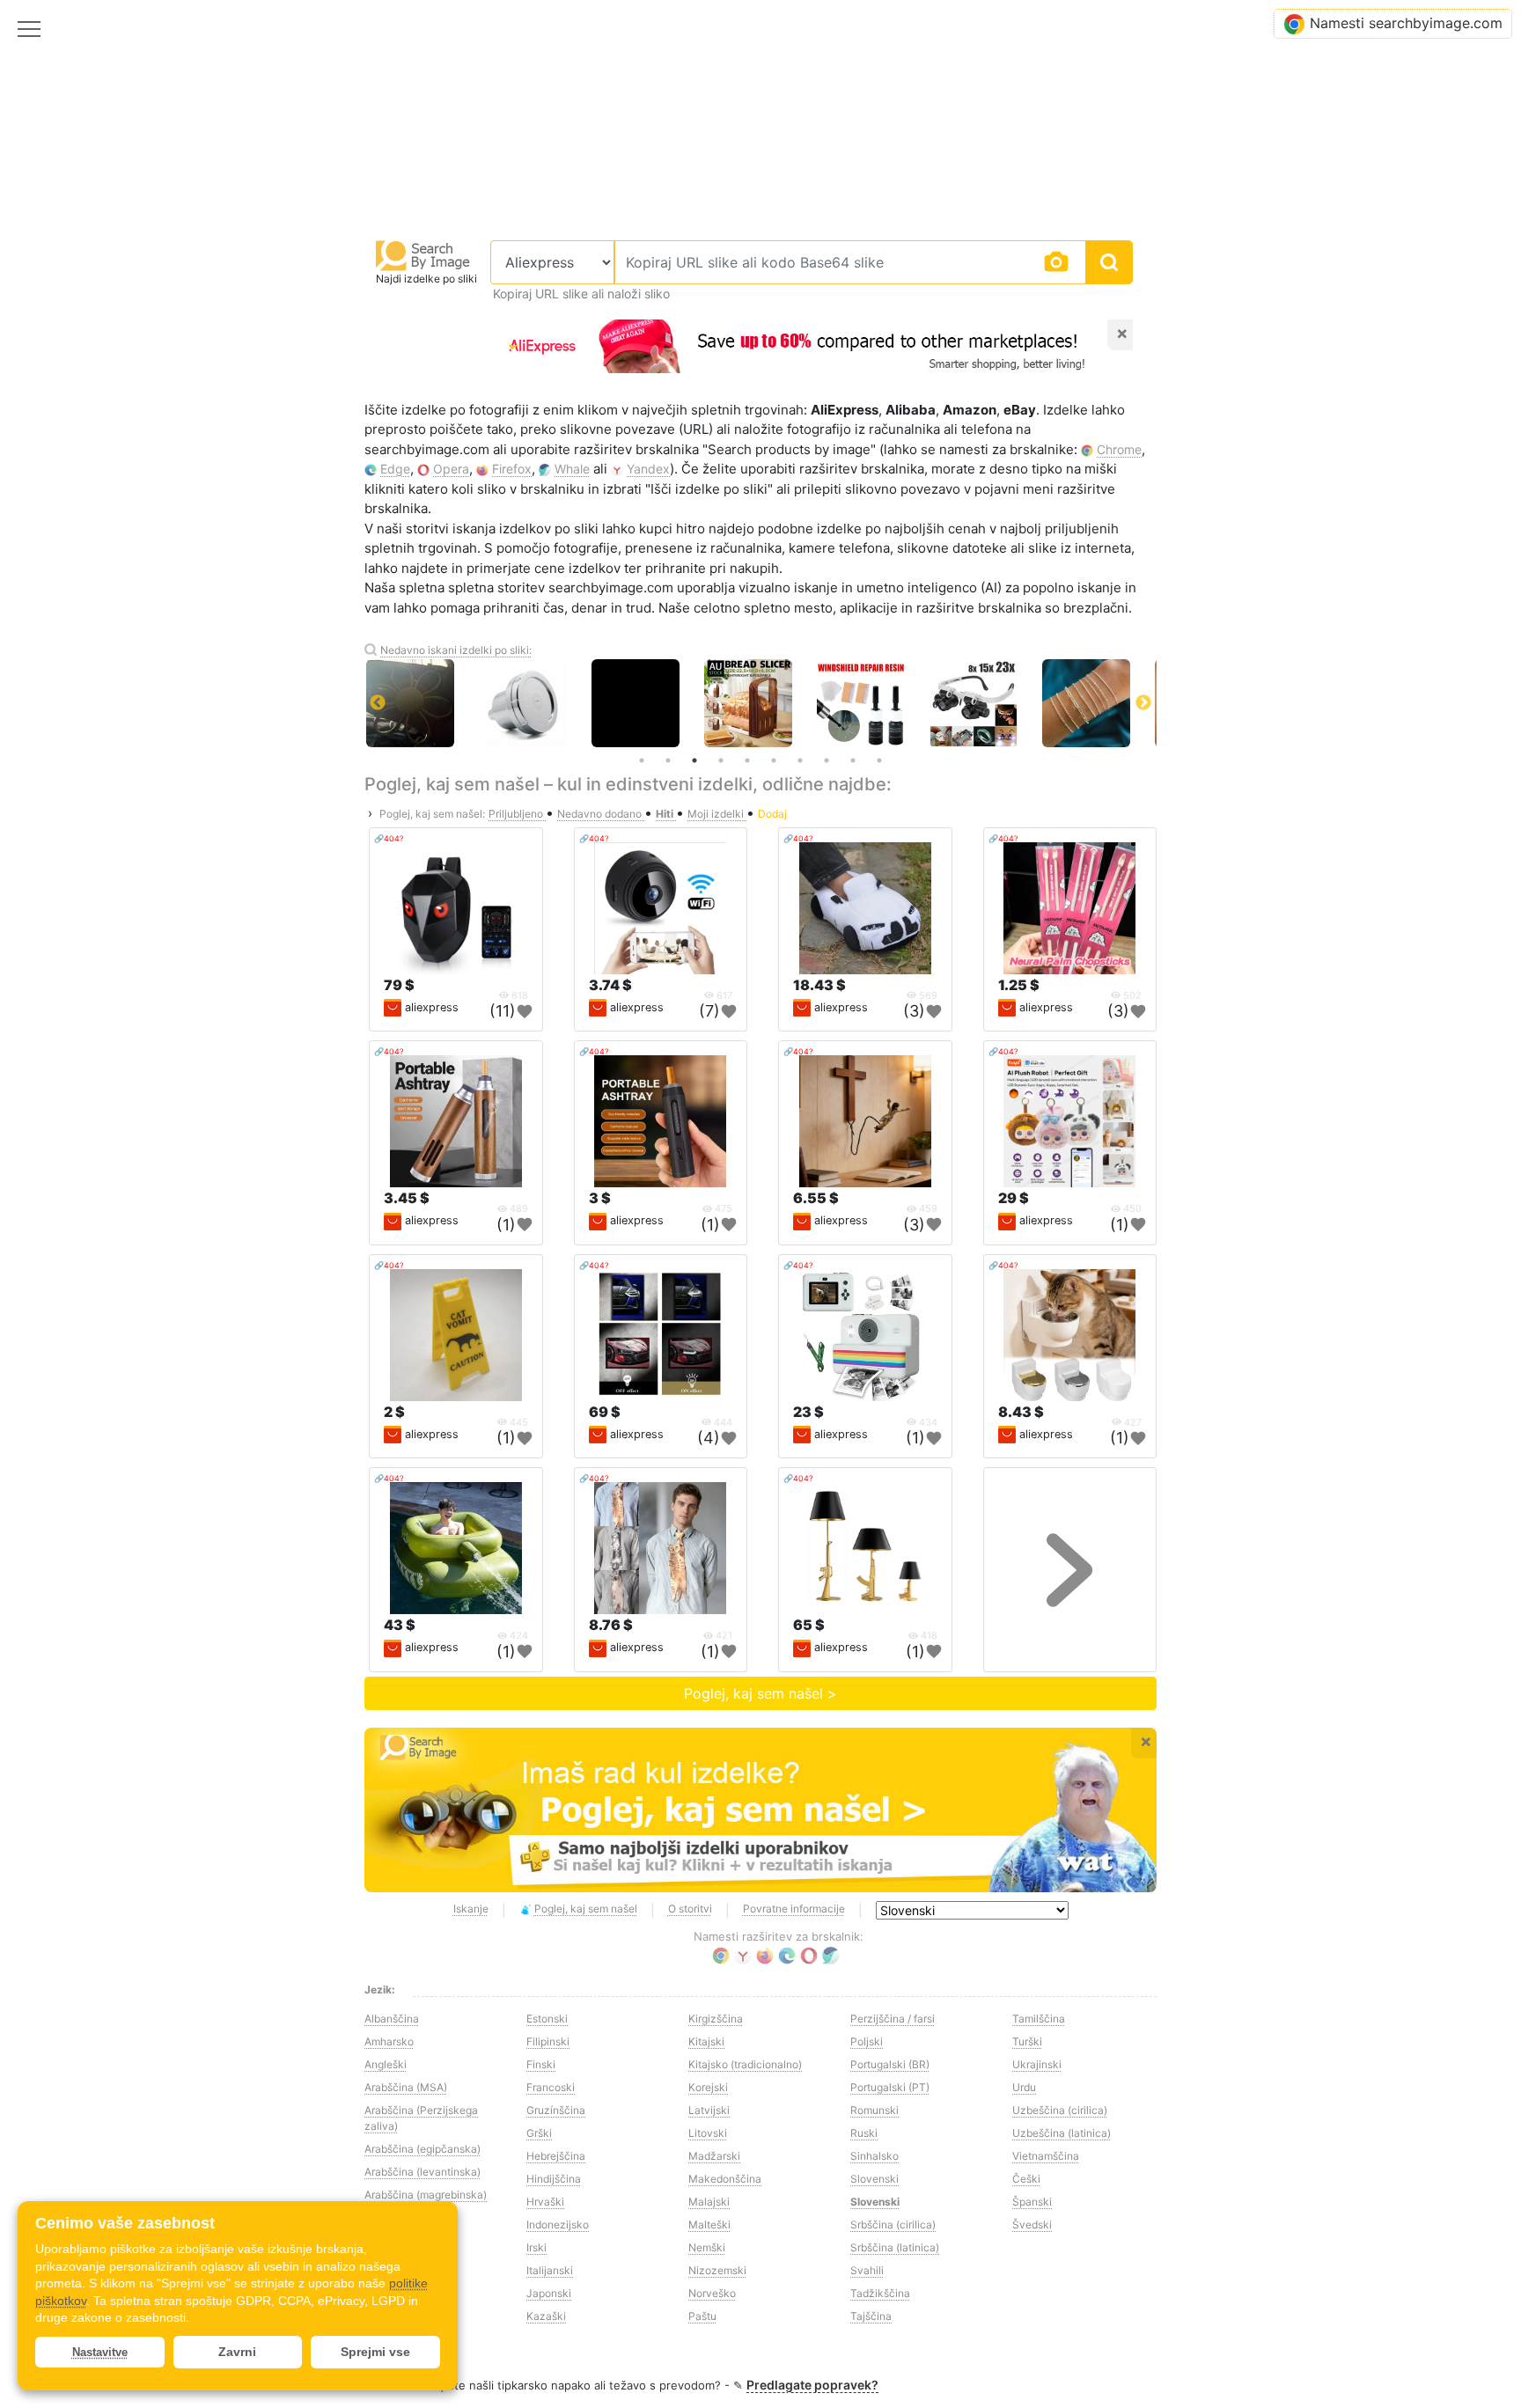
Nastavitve (100, 2352)
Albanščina (392, 2019)
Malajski (709, 2202)
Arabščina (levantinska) (422, 2172)
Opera (451, 469)
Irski (536, 2247)
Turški (1027, 2041)
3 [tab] (694, 760)
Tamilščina (1039, 2019)
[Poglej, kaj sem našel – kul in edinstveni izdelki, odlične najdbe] (760, 1810)
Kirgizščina (716, 2019)
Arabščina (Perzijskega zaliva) (421, 2118)
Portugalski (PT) (890, 2087)
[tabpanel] (664, 703)
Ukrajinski (1037, 2064)
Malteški (709, 2224)
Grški (539, 2133)
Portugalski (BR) (890, 2064)
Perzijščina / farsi (893, 2019)
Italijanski (550, 2270)
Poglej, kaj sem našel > (760, 1693)
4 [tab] (721, 760)
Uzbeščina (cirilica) (1060, 2110)
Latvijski (709, 2110)
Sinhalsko (874, 2156)
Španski (1032, 2202)
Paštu (702, 2316)
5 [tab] (747, 760)
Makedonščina (725, 2179)
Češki (1026, 2179)
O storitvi (690, 1909)
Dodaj (772, 814)
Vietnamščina (1046, 2156)
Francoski (551, 2087)
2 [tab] (668, 760)
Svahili (867, 2270)
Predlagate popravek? (812, 2385)
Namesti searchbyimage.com (1406, 23)
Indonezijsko (558, 2224)
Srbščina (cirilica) (893, 2224)
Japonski (549, 2293)
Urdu (1024, 2087)
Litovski (708, 2133)
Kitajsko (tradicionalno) (745, 2064)
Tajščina (871, 2316)
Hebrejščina (556, 2156)
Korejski (708, 2087)
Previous (378, 703)
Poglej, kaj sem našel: (432, 814)
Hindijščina (554, 2179)
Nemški (707, 2247)
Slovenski (874, 2179)
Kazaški (546, 2316)
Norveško (712, 2293)
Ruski (864, 2133)
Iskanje (471, 1909)
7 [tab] (800, 760)
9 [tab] (853, 760)
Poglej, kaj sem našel (586, 1909)
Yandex (648, 469)
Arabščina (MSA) (406, 2087)
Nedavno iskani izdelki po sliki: (456, 650)
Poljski (867, 2041)
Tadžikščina (880, 2293)
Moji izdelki (717, 814)
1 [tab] (642, 760)
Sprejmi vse (375, 2352)
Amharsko (389, 2041)
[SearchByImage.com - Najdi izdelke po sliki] (423, 255)
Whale (572, 469)
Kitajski (706, 2041)
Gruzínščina (556, 2110)
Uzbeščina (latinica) (1062, 2133)
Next (1143, 703)
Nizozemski (717, 2270)
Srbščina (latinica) (895, 2247)
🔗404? (389, 838)
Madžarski (714, 2156)
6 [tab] (774, 760)
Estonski (547, 2019)
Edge (395, 469)
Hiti (666, 814)
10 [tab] (879, 760)
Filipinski (548, 2041)
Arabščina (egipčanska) (422, 2149)
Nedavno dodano (601, 814)
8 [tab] (827, 760)
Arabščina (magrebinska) (426, 2195)
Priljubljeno (517, 814)
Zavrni (237, 2352)
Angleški (386, 2064)
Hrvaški (545, 2202)
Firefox (512, 469)
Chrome (1119, 449)
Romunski (874, 2110)
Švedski (1032, 2224)
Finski (541, 2064)
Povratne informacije (794, 1909)
